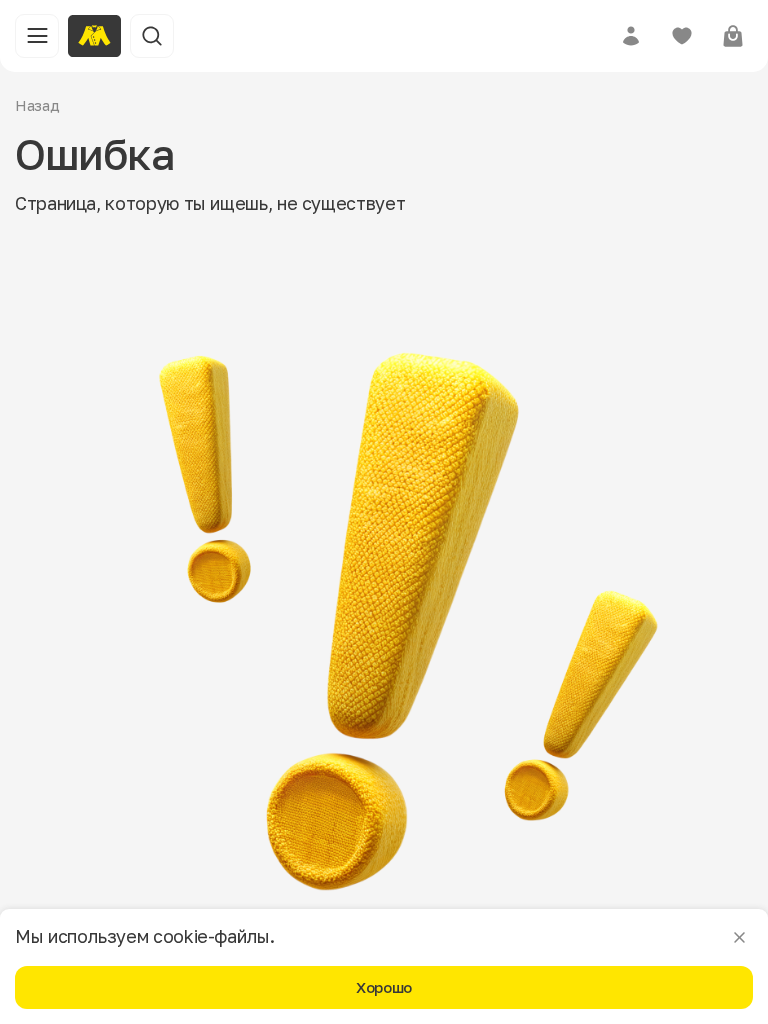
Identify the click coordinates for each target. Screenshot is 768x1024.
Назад (37, 105)
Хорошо (384, 987)
